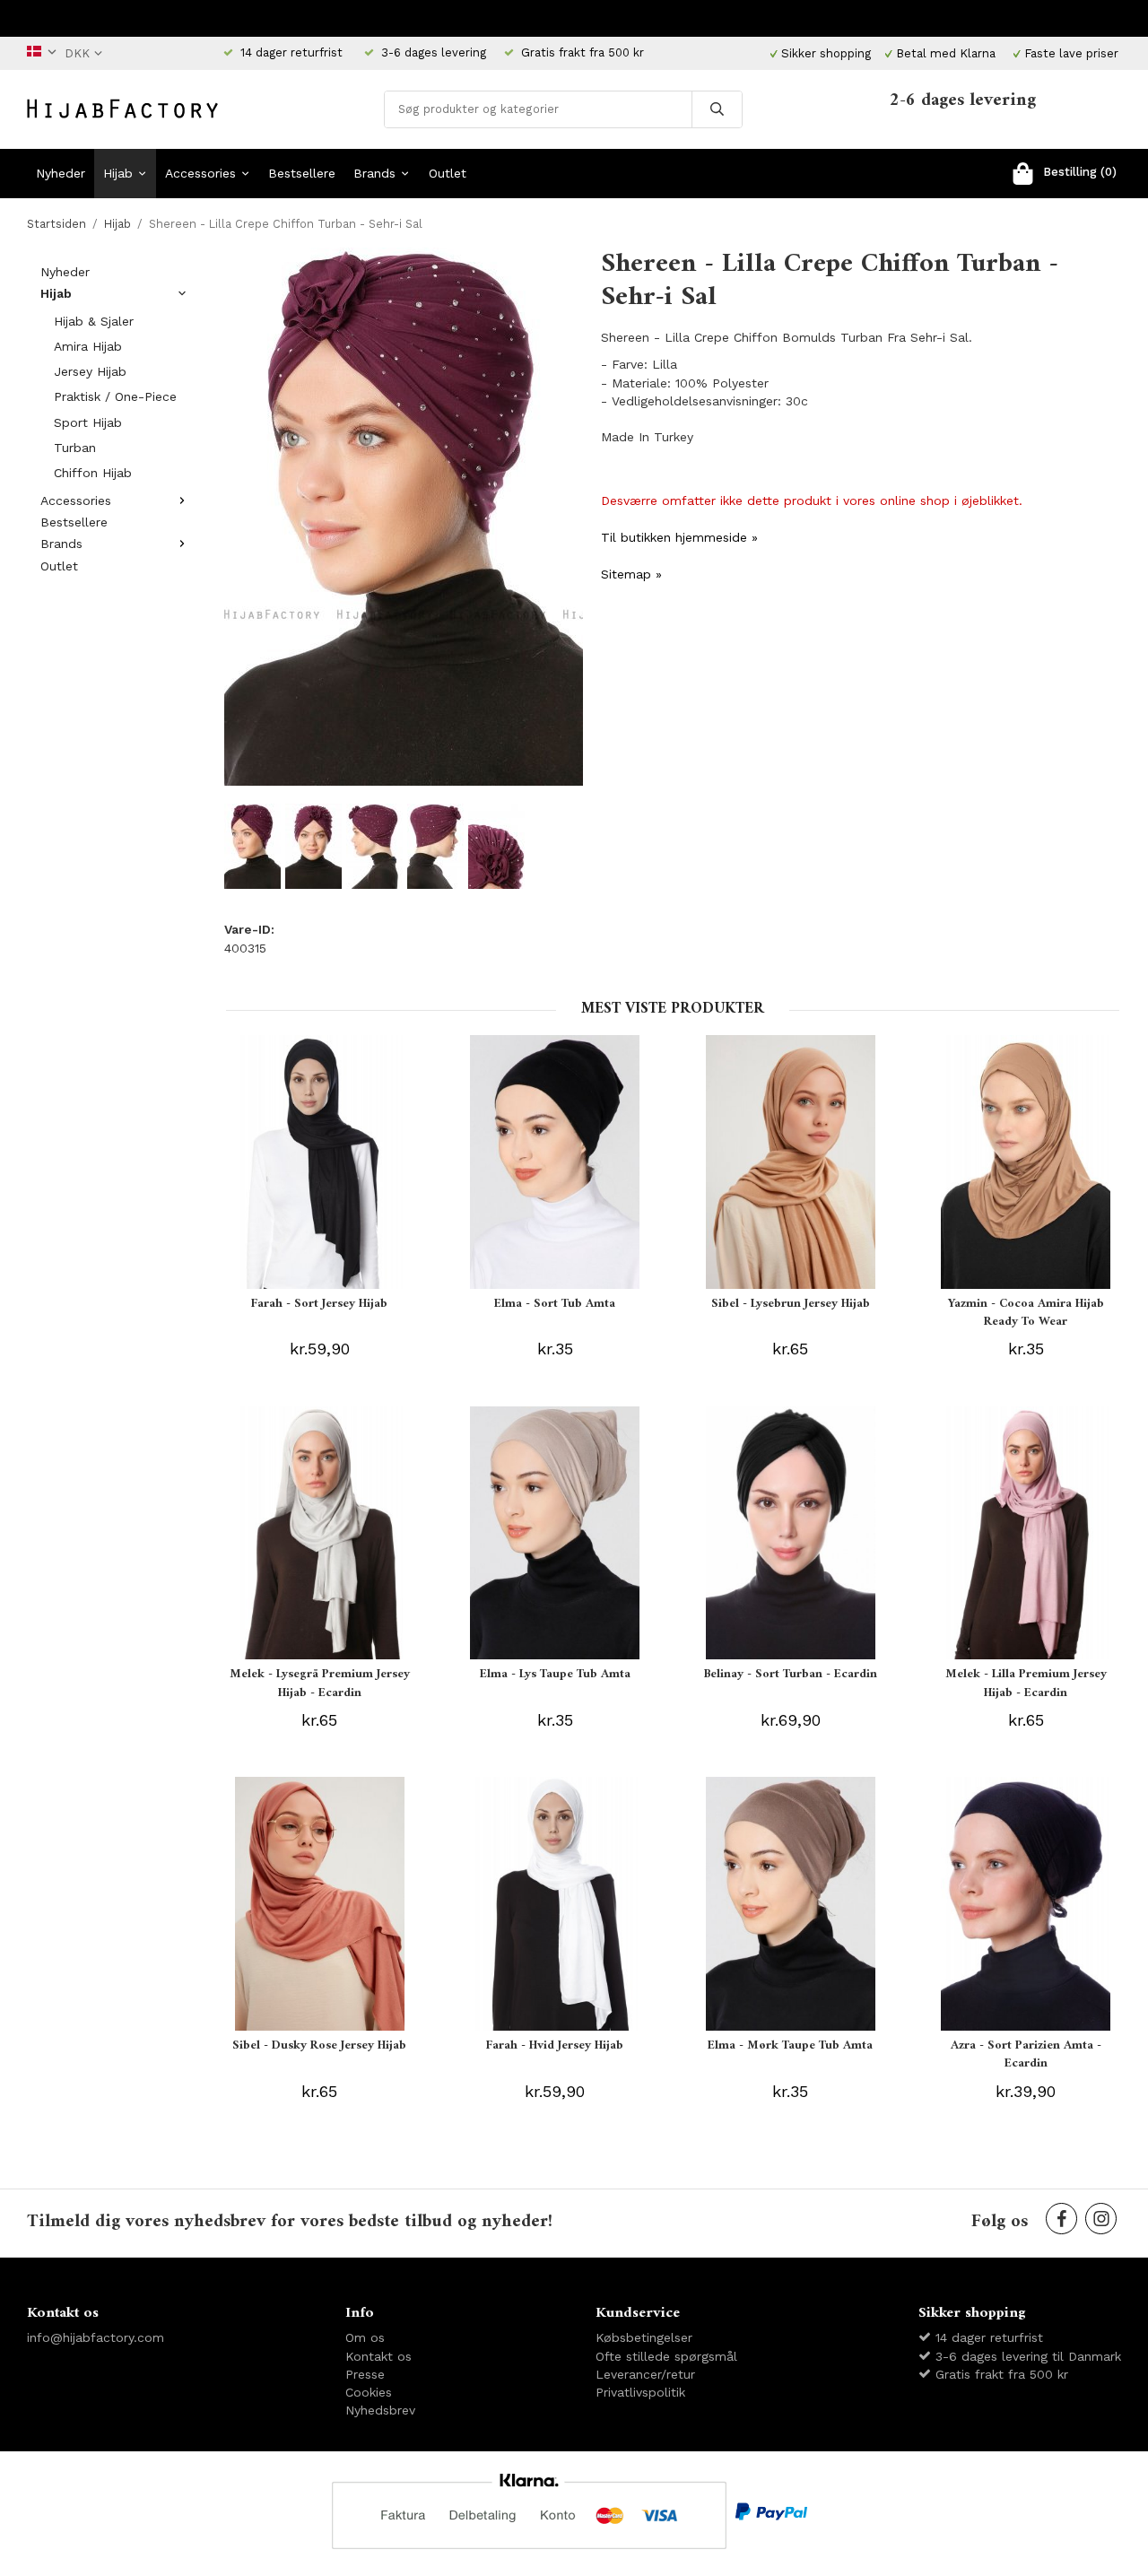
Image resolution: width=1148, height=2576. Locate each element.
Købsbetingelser (644, 2337)
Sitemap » (631, 574)
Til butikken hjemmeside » (679, 537)
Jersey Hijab (90, 371)
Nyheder (61, 173)
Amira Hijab (88, 346)
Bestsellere (302, 173)
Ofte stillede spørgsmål (666, 2356)
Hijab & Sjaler (94, 321)
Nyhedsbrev (380, 2410)
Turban (75, 448)
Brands (374, 173)
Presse (365, 2374)
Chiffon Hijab (93, 473)
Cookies (369, 2392)
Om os (365, 2337)
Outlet (448, 173)
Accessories (200, 173)
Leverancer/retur (645, 2374)
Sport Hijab (88, 422)
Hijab (118, 173)
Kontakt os (378, 2356)
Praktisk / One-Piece (115, 396)
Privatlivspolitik (640, 2392)
